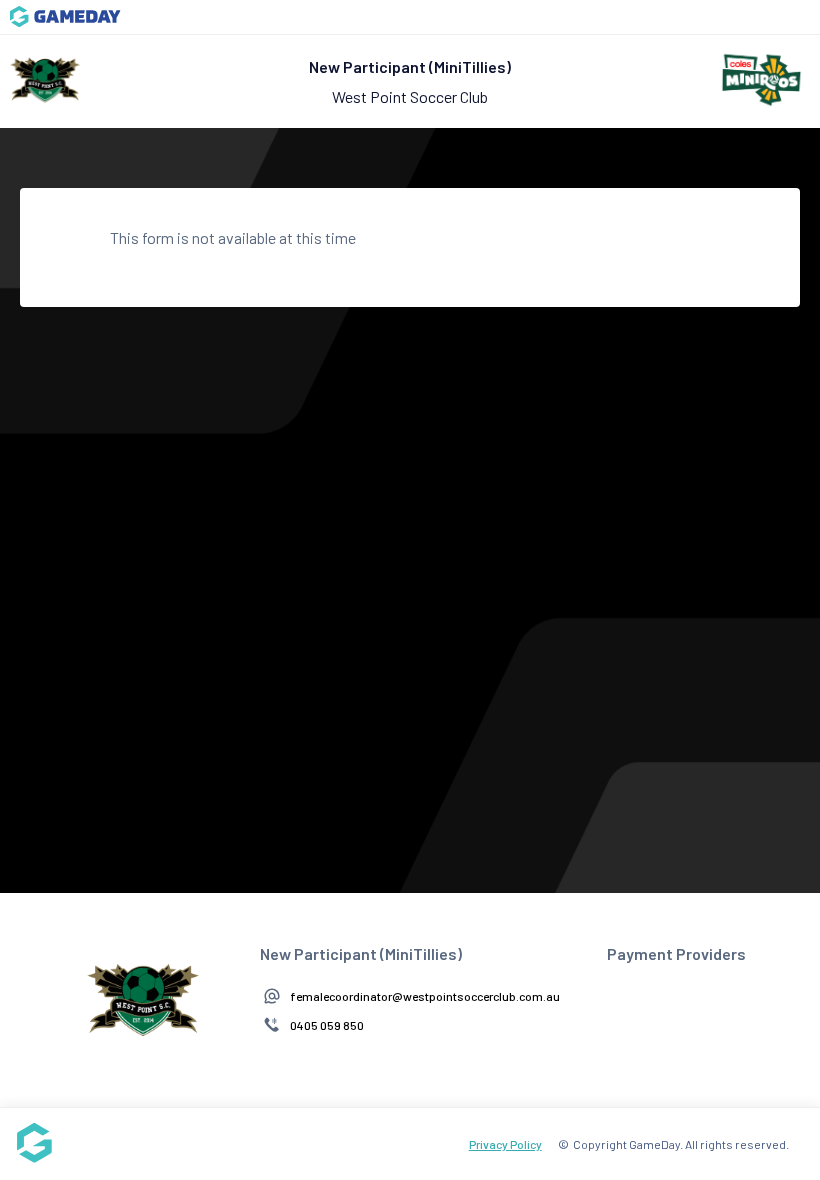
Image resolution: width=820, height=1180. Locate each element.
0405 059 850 (327, 1025)
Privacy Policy (505, 1144)
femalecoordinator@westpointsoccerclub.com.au (425, 996)
